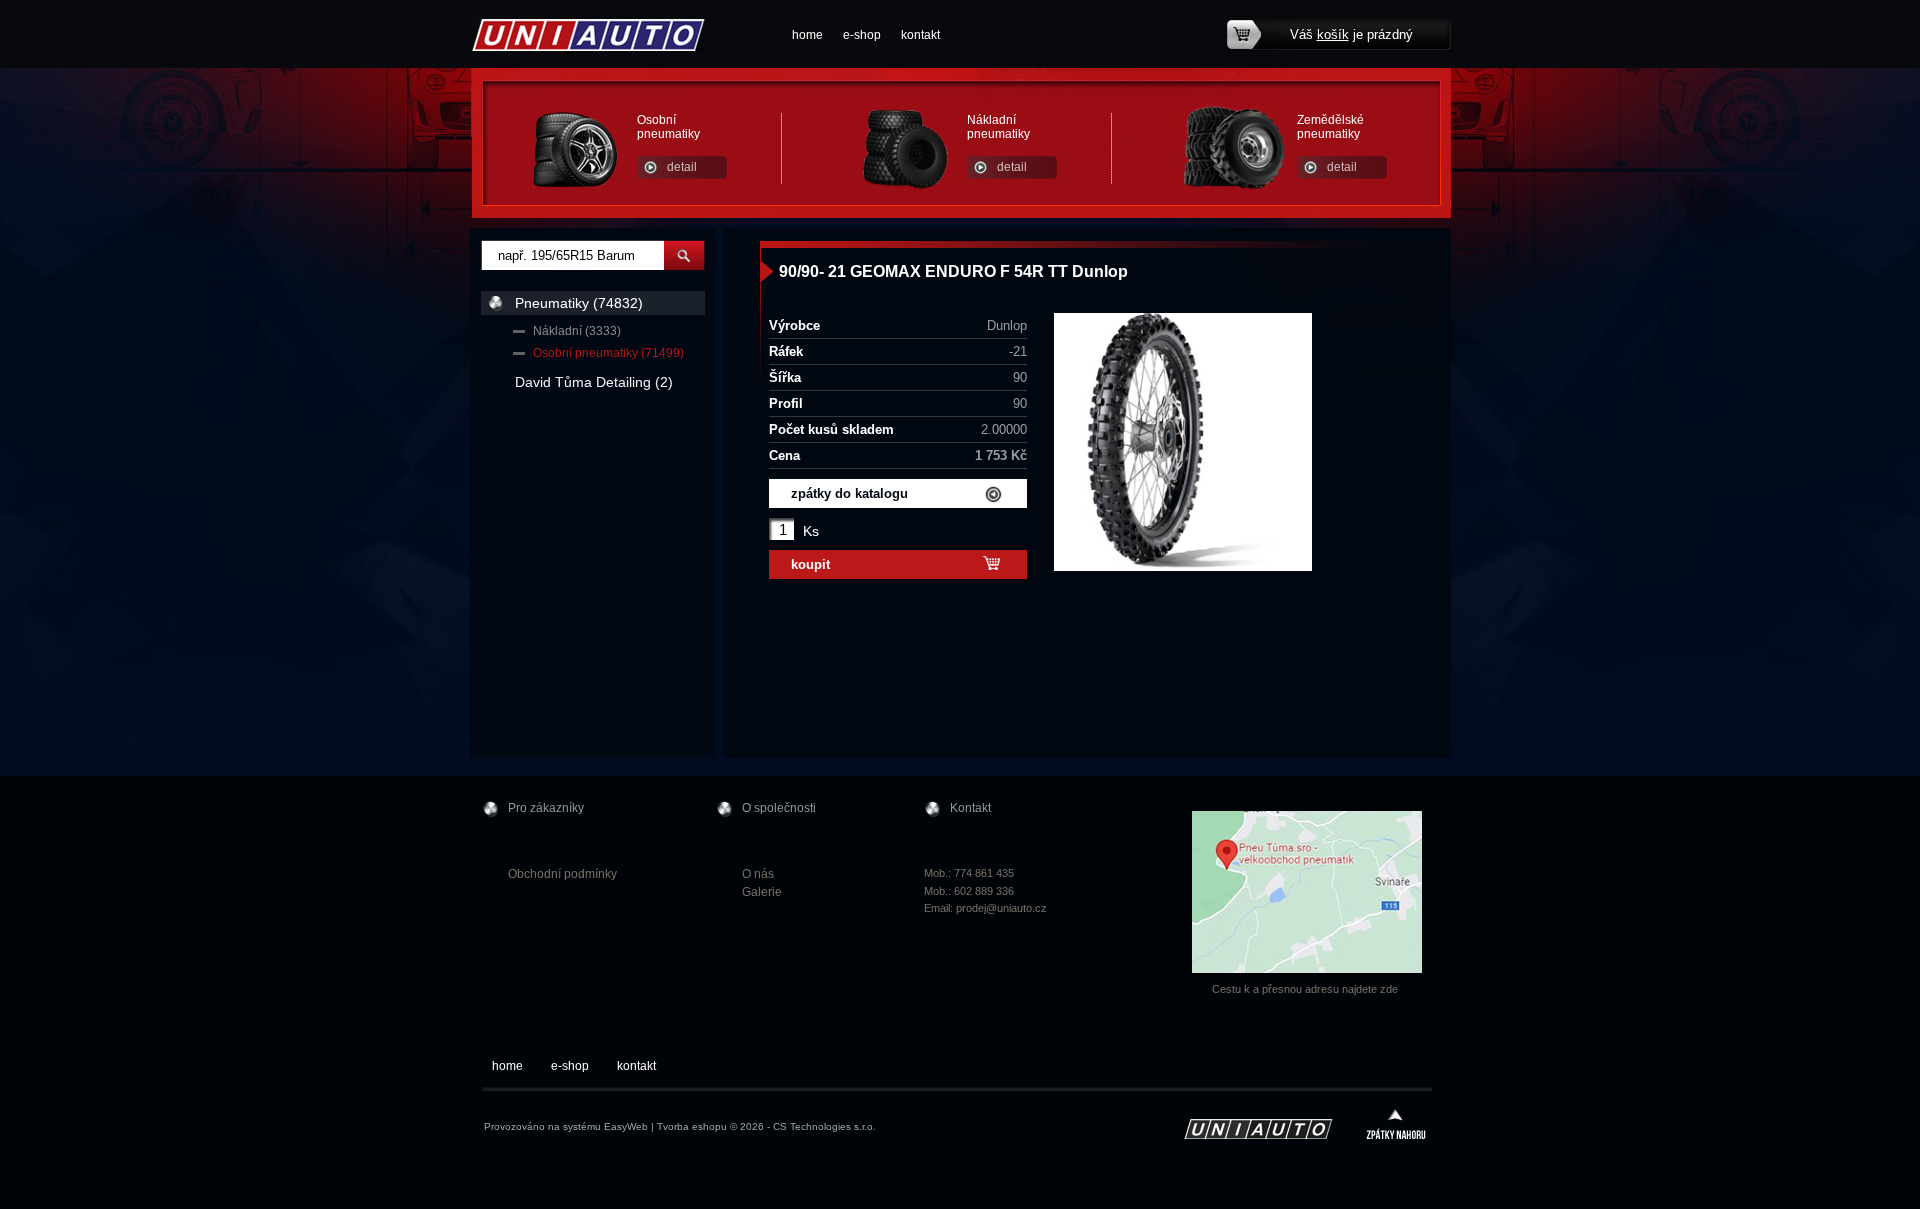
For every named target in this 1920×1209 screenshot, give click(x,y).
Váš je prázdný (1351, 34)
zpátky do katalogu (849, 493)
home (807, 35)
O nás (758, 874)
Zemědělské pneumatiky (1330, 127)
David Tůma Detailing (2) (594, 382)
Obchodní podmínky (562, 874)
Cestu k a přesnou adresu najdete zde (1305, 989)
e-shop (862, 35)
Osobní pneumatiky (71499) (608, 353)
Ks (811, 531)
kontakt (920, 35)
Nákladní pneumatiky (998, 127)
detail (682, 167)
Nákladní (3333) (577, 331)
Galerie (762, 892)
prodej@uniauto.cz (1001, 908)
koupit (810, 564)
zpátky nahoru (1396, 1126)
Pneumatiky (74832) (579, 303)
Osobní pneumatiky (668, 127)
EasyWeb (626, 1126)
